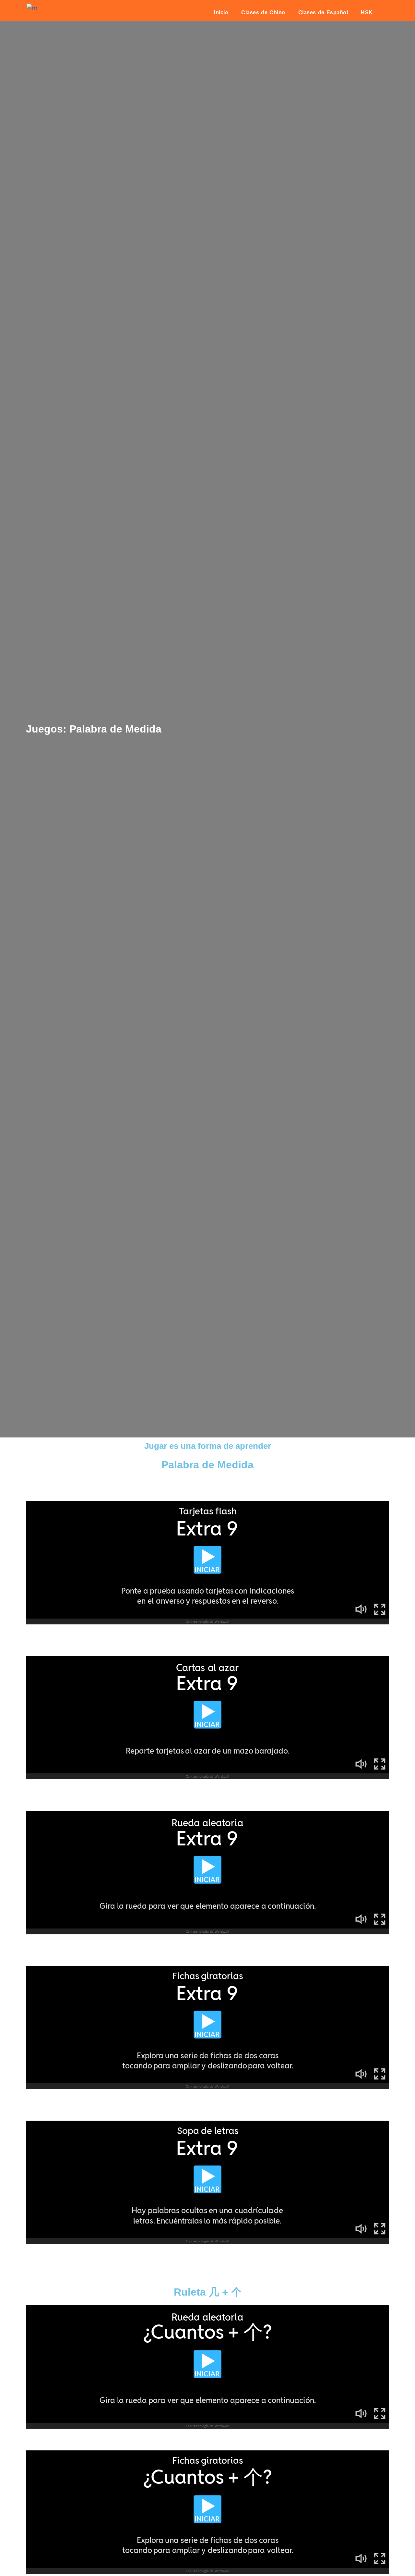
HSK (367, 12)
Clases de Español (323, 12)
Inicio (221, 12)
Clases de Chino (263, 12)
